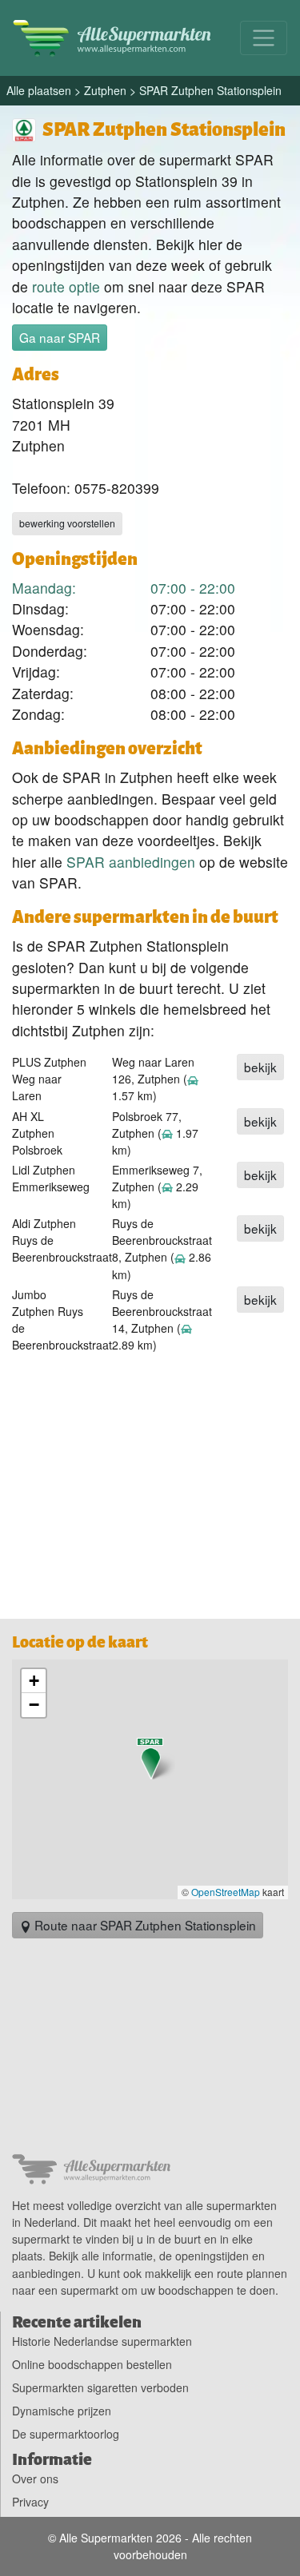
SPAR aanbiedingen (131, 862)
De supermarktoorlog (66, 2434)
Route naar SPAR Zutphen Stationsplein (144, 1925)
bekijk (260, 1067)
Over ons (35, 2479)
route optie (66, 286)
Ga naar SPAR (60, 337)
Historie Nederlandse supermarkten (102, 2341)
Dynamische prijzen (62, 2411)
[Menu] (264, 38)
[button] (150, 1759)
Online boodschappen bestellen (92, 2364)
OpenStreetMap (226, 1892)
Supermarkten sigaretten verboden (100, 2387)
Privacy (30, 2502)
